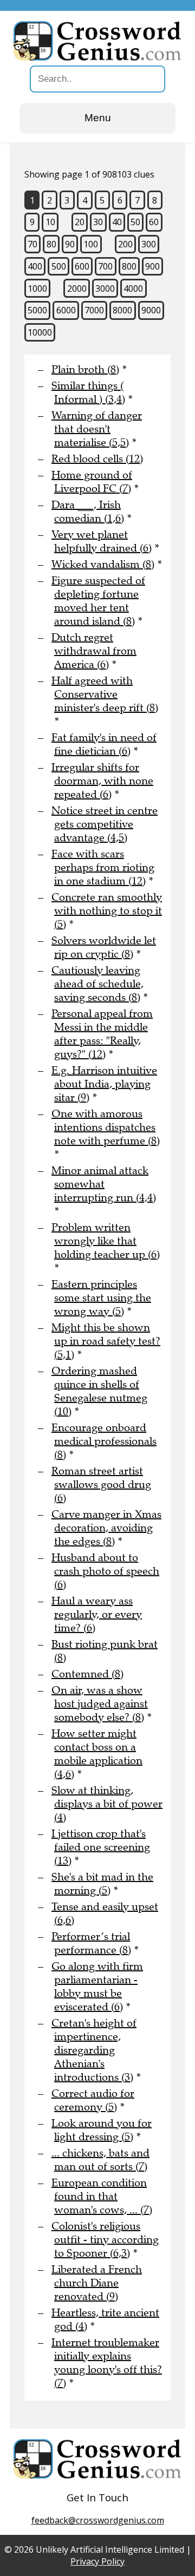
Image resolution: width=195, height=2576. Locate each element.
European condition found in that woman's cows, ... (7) (102, 2196)
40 (117, 222)
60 (154, 222)
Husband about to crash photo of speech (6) (105, 1571)
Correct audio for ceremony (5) (93, 2100)
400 (35, 266)
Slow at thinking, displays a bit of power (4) (107, 1804)
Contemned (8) (87, 1674)
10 (50, 222)
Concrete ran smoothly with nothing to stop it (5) (107, 911)
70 (32, 244)
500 (59, 266)
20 (80, 222)
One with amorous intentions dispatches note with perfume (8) (106, 1127)
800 (129, 266)
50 (135, 222)
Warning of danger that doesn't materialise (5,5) (97, 429)
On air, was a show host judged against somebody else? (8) (100, 1704)
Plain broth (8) (85, 369)
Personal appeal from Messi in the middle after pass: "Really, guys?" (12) (102, 1034)
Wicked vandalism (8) (103, 564)
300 (149, 244)
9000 (151, 310)
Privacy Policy (97, 2561)
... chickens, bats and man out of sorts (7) (100, 2160)
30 (98, 222)
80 (51, 244)
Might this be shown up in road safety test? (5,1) (106, 1341)
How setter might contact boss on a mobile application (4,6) (97, 1754)
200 (125, 244)
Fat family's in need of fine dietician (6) (104, 744)
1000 (37, 289)
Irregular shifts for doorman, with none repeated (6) (102, 781)
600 (82, 266)
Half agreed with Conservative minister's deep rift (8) (105, 694)
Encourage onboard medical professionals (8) (104, 1441)
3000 (105, 289)
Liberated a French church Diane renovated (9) (97, 2283)
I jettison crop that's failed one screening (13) (101, 1847)
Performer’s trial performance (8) (91, 1943)
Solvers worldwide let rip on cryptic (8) (104, 947)
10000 (40, 332)
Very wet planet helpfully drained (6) (102, 541)
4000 (133, 289)
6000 (66, 310)
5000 (37, 310)
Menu (98, 118)
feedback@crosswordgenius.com (98, 2520)
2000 (77, 289)
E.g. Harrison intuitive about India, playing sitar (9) (104, 1084)
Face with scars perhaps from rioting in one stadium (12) (103, 867)
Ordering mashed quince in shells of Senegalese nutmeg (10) (99, 1391)
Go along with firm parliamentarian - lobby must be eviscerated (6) (97, 1987)
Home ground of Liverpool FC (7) (92, 482)
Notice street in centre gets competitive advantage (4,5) (105, 824)
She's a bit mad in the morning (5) (102, 1884)
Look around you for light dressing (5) (102, 2130)
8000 (122, 310)
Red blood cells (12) (97, 459)
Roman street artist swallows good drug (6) (101, 1484)
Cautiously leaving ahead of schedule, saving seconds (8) (97, 984)
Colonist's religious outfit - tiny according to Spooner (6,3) (105, 2240)
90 (70, 244)
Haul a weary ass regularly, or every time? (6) (97, 1614)
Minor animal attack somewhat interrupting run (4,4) (104, 1184)
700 (105, 266)
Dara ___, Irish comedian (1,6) (88, 512)
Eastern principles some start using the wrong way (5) (101, 1298)
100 (91, 244)
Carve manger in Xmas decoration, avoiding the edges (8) (106, 1528)
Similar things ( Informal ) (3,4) (88, 392)
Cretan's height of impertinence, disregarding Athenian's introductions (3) (94, 2050)
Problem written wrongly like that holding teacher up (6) (106, 1241)
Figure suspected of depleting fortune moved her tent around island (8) (98, 601)
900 (152, 266)
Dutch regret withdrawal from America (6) (94, 651)
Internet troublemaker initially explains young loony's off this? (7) (107, 2363)
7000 (94, 310)
